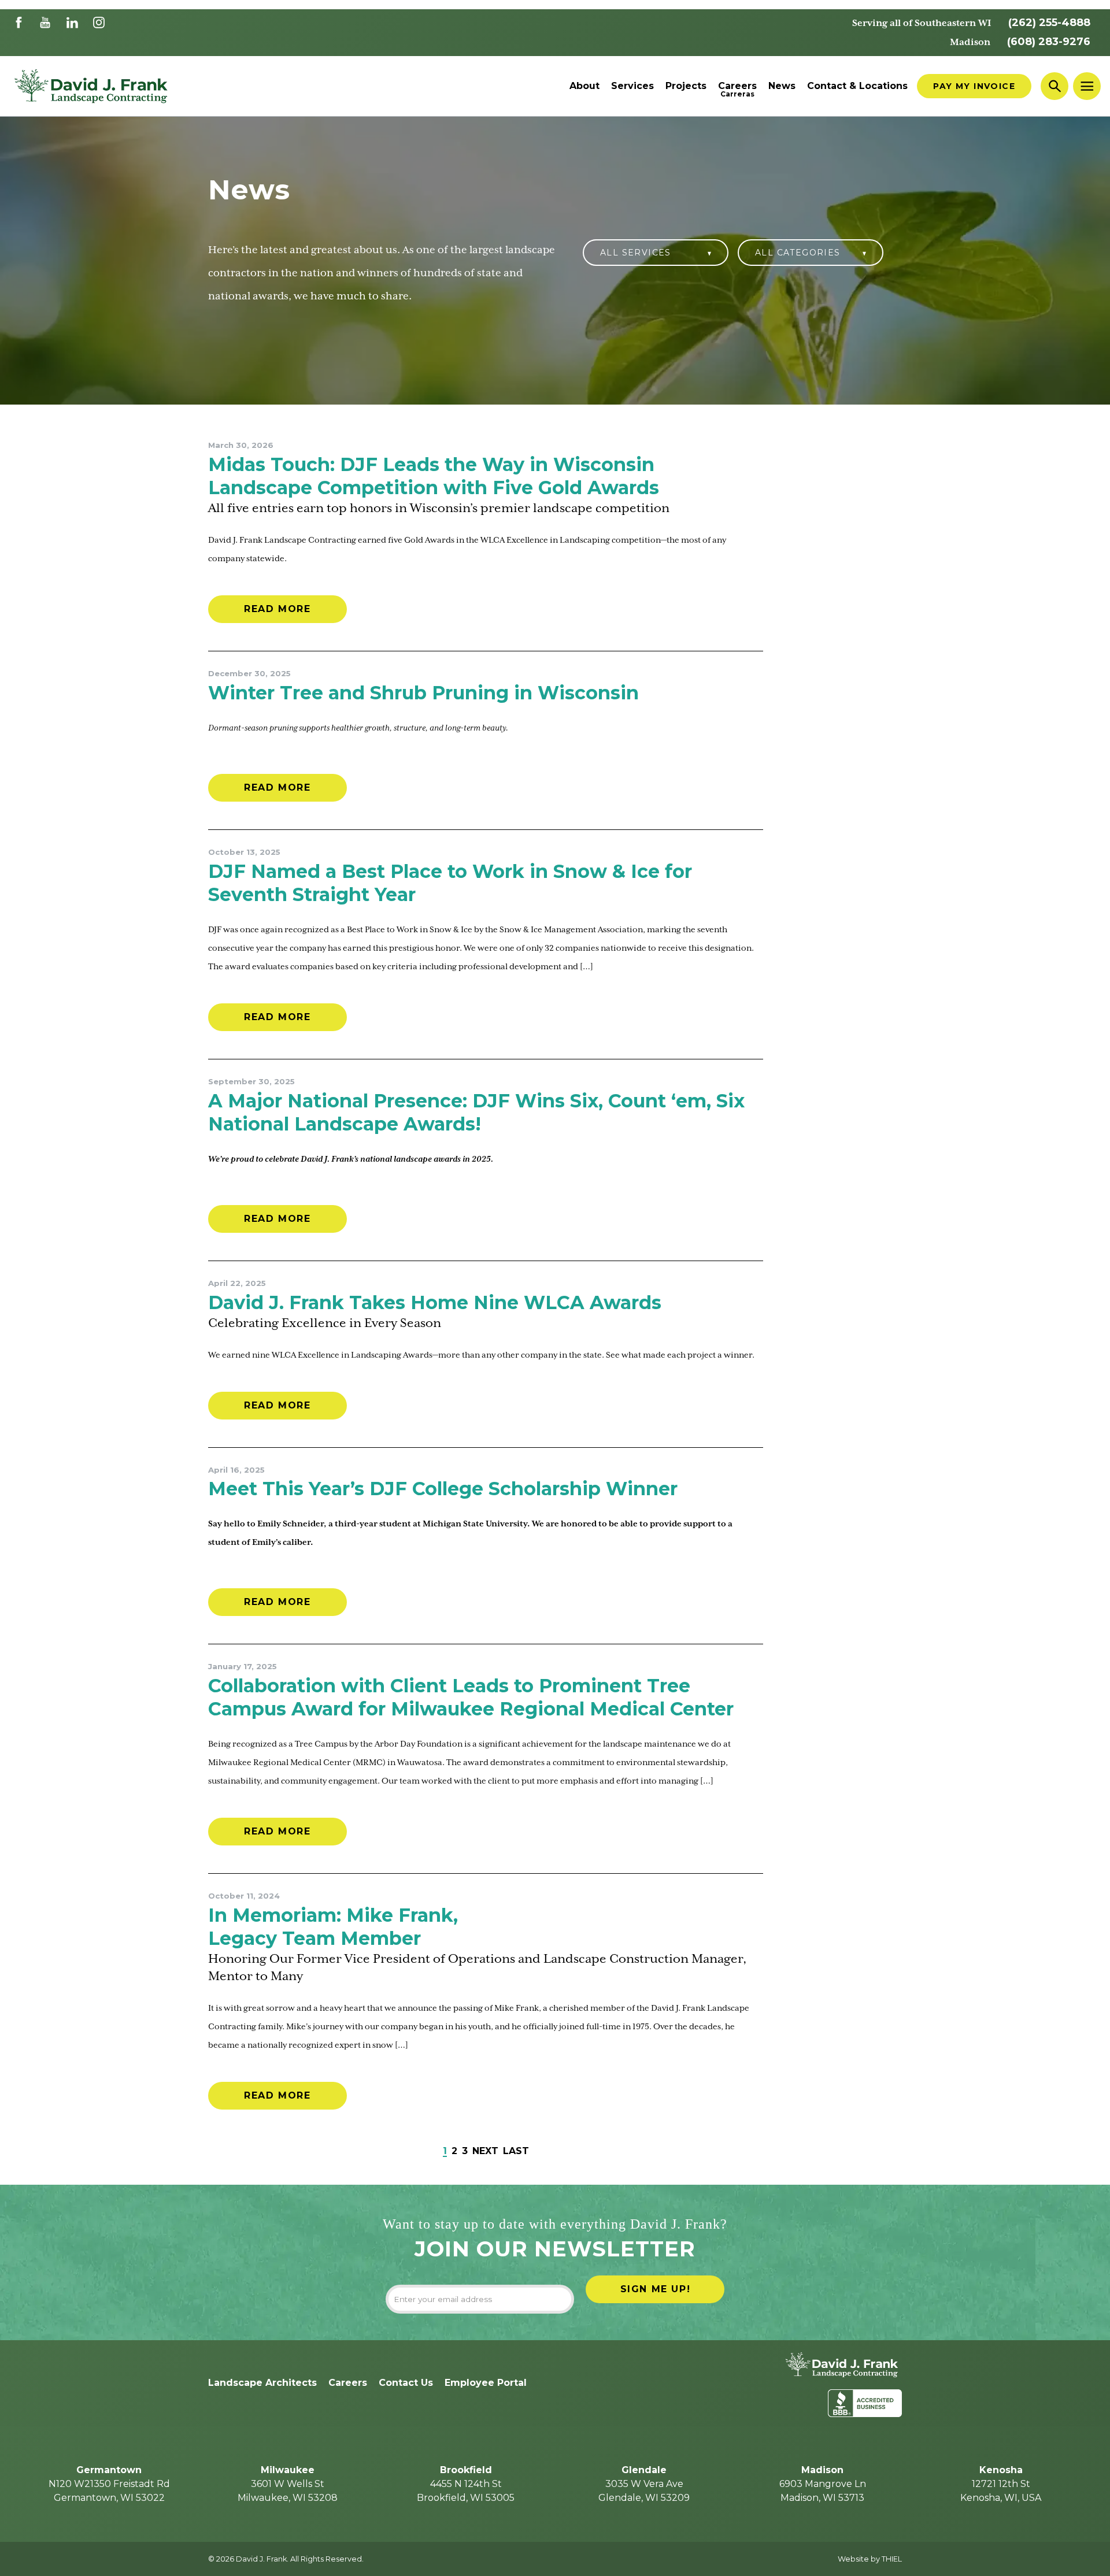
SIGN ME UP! (656, 2289)
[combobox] (656, 257)
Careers (737, 86)
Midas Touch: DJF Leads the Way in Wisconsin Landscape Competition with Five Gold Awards (434, 476)
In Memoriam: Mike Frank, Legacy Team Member (333, 1927)
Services (632, 86)
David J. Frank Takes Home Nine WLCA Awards (435, 1302)
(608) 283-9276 (1049, 42)
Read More (277, 609)
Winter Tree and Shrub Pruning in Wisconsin (423, 693)
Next (485, 2151)
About (584, 86)
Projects (686, 86)
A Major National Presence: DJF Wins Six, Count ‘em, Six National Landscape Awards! (476, 1112)
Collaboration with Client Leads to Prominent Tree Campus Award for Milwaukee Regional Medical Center (471, 1697)
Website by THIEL (870, 2559)
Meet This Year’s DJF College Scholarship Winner (443, 1489)
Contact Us (406, 2383)
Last (516, 2151)
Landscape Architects (262, 2383)
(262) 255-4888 (1049, 23)
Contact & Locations (857, 86)
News (782, 86)
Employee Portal (486, 2383)
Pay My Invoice (974, 86)
